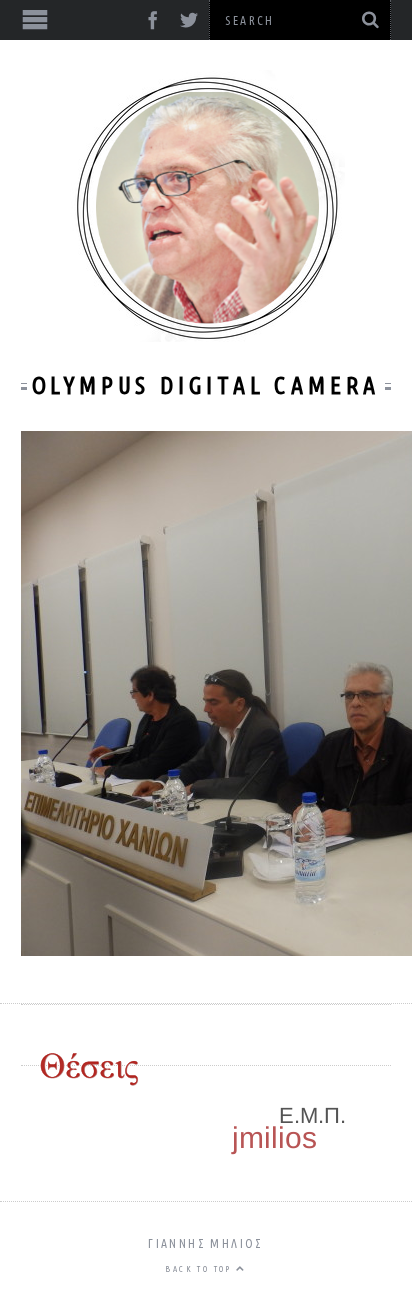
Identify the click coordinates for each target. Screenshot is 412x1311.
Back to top (200, 1269)
